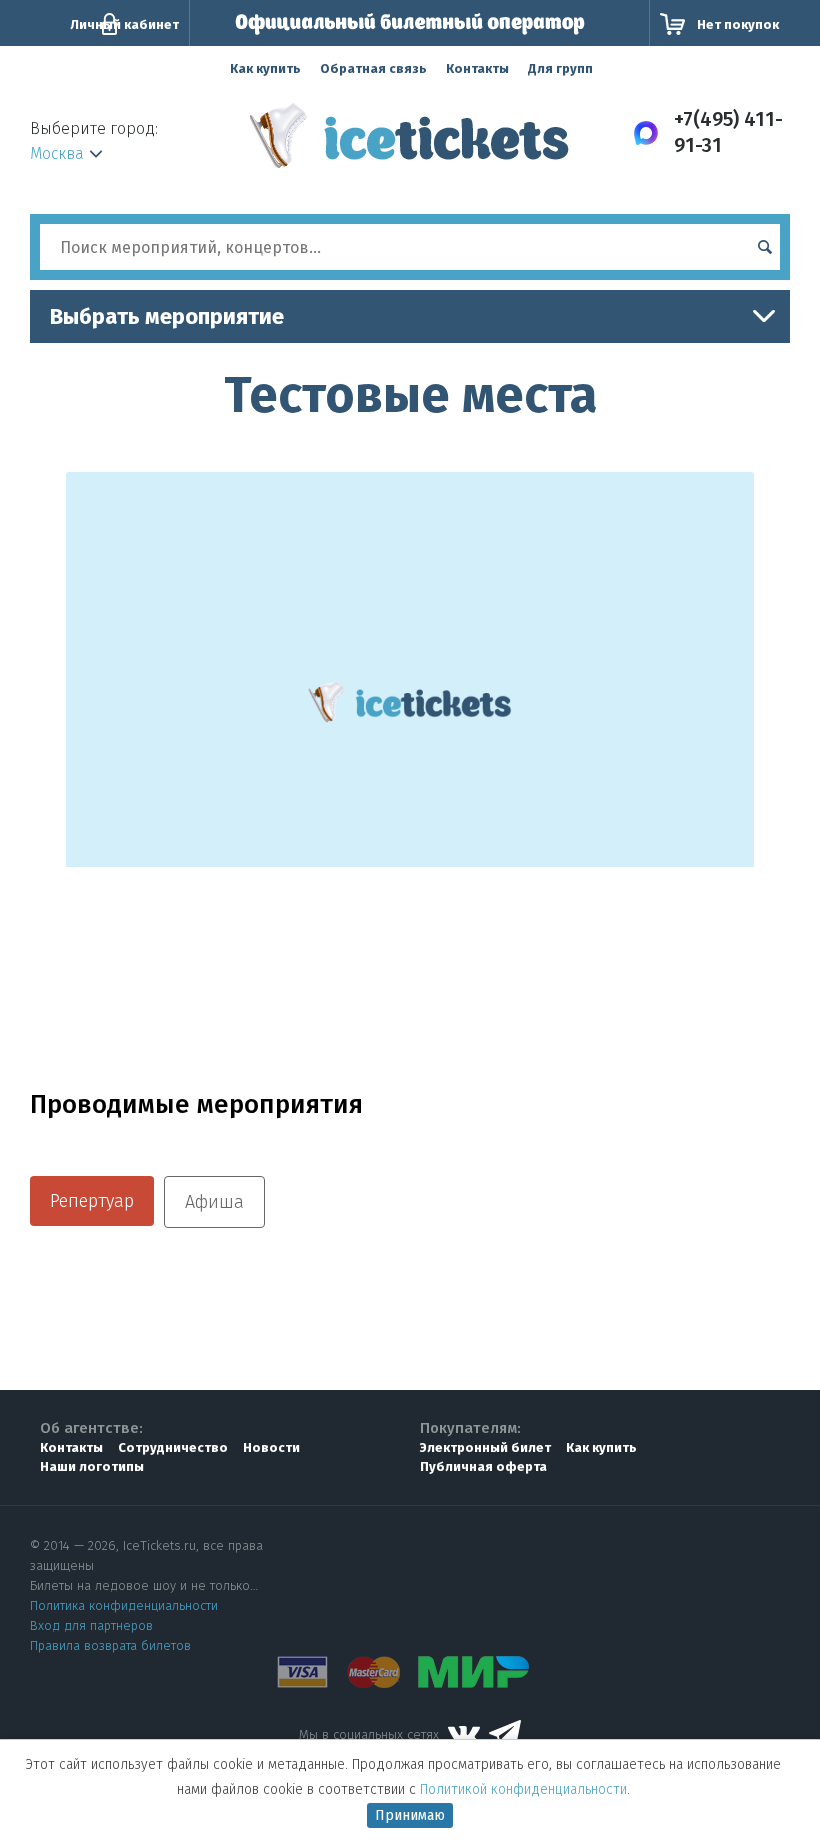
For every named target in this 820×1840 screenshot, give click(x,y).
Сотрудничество (173, 1447)
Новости (271, 1447)
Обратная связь (373, 68)
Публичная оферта (483, 1466)
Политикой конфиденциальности (523, 1789)
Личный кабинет (124, 24)
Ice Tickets (409, 143)
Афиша (214, 1202)
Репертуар (92, 1201)
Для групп (560, 68)
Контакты (477, 68)
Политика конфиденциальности (124, 1605)
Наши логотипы (92, 1466)
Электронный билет (485, 1447)
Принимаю (410, 1815)
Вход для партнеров (91, 1625)
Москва (57, 153)
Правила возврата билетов (110, 1645)
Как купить (265, 68)
